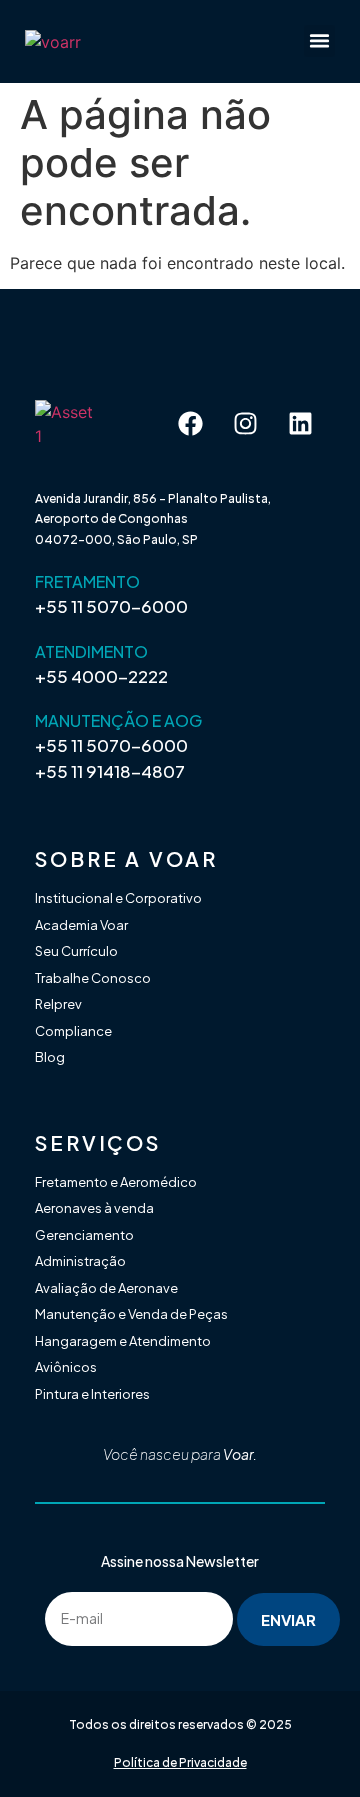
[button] (320, 41)
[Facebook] (190, 424)
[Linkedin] (300, 424)
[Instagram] (245, 424)
